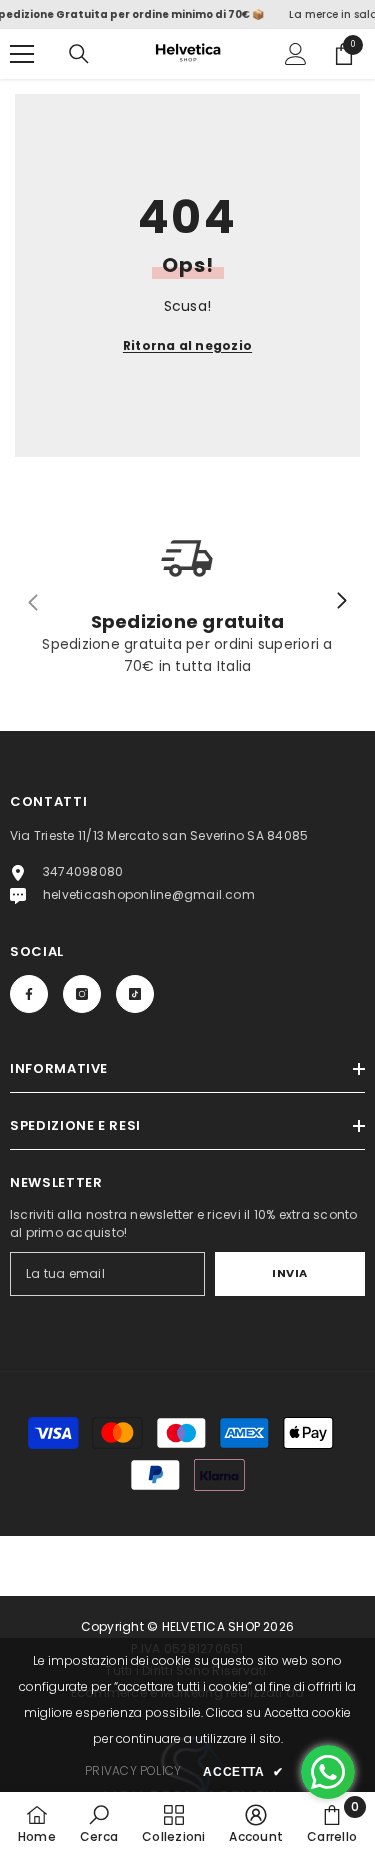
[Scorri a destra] (341, 602)
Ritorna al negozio (187, 345)
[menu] (22, 54)
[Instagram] (82, 994)
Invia (290, 1273)
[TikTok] (135, 994)
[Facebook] (29, 994)
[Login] (296, 54)
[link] (99, 1823)
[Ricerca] (79, 54)
